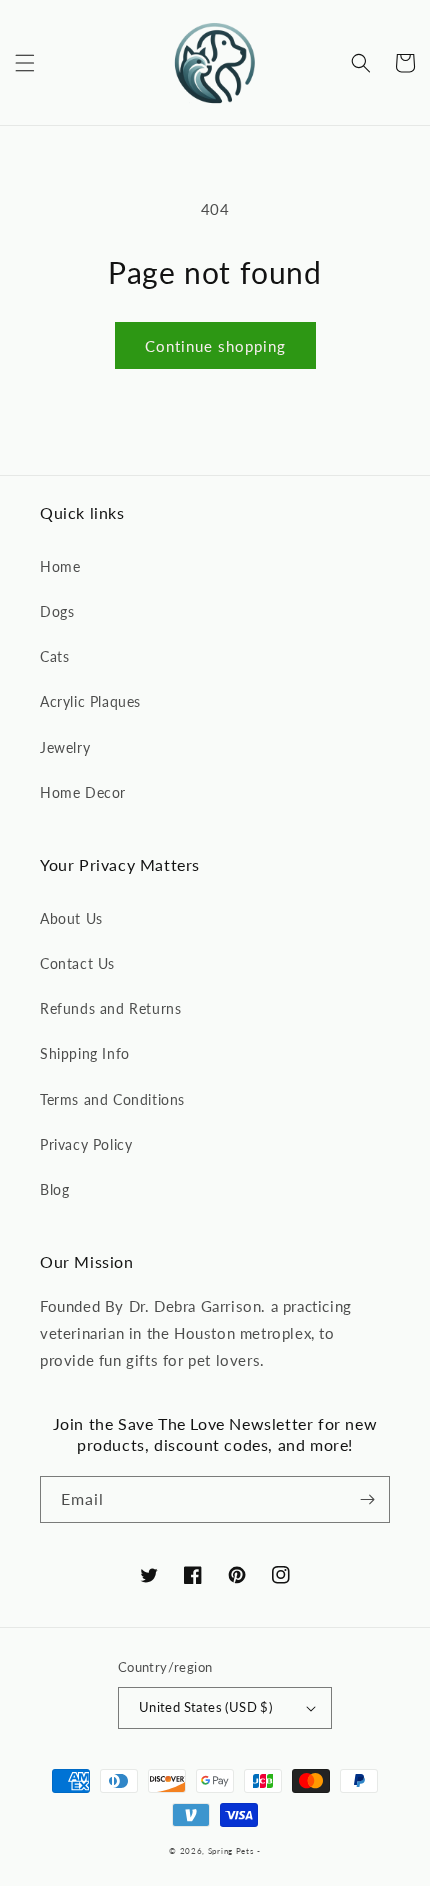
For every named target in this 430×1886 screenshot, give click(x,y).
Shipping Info (85, 1053)
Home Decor (83, 792)
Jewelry (65, 747)
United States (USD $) (205, 1707)
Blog (54, 1189)
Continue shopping (215, 346)
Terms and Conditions (112, 1099)
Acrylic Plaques (90, 701)
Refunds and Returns (110, 1008)
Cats (54, 656)
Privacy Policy (86, 1144)
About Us (71, 918)
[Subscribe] (367, 1499)
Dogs (57, 611)
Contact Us (77, 963)
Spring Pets (231, 1851)
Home (60, 566)
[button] (25, 63)
